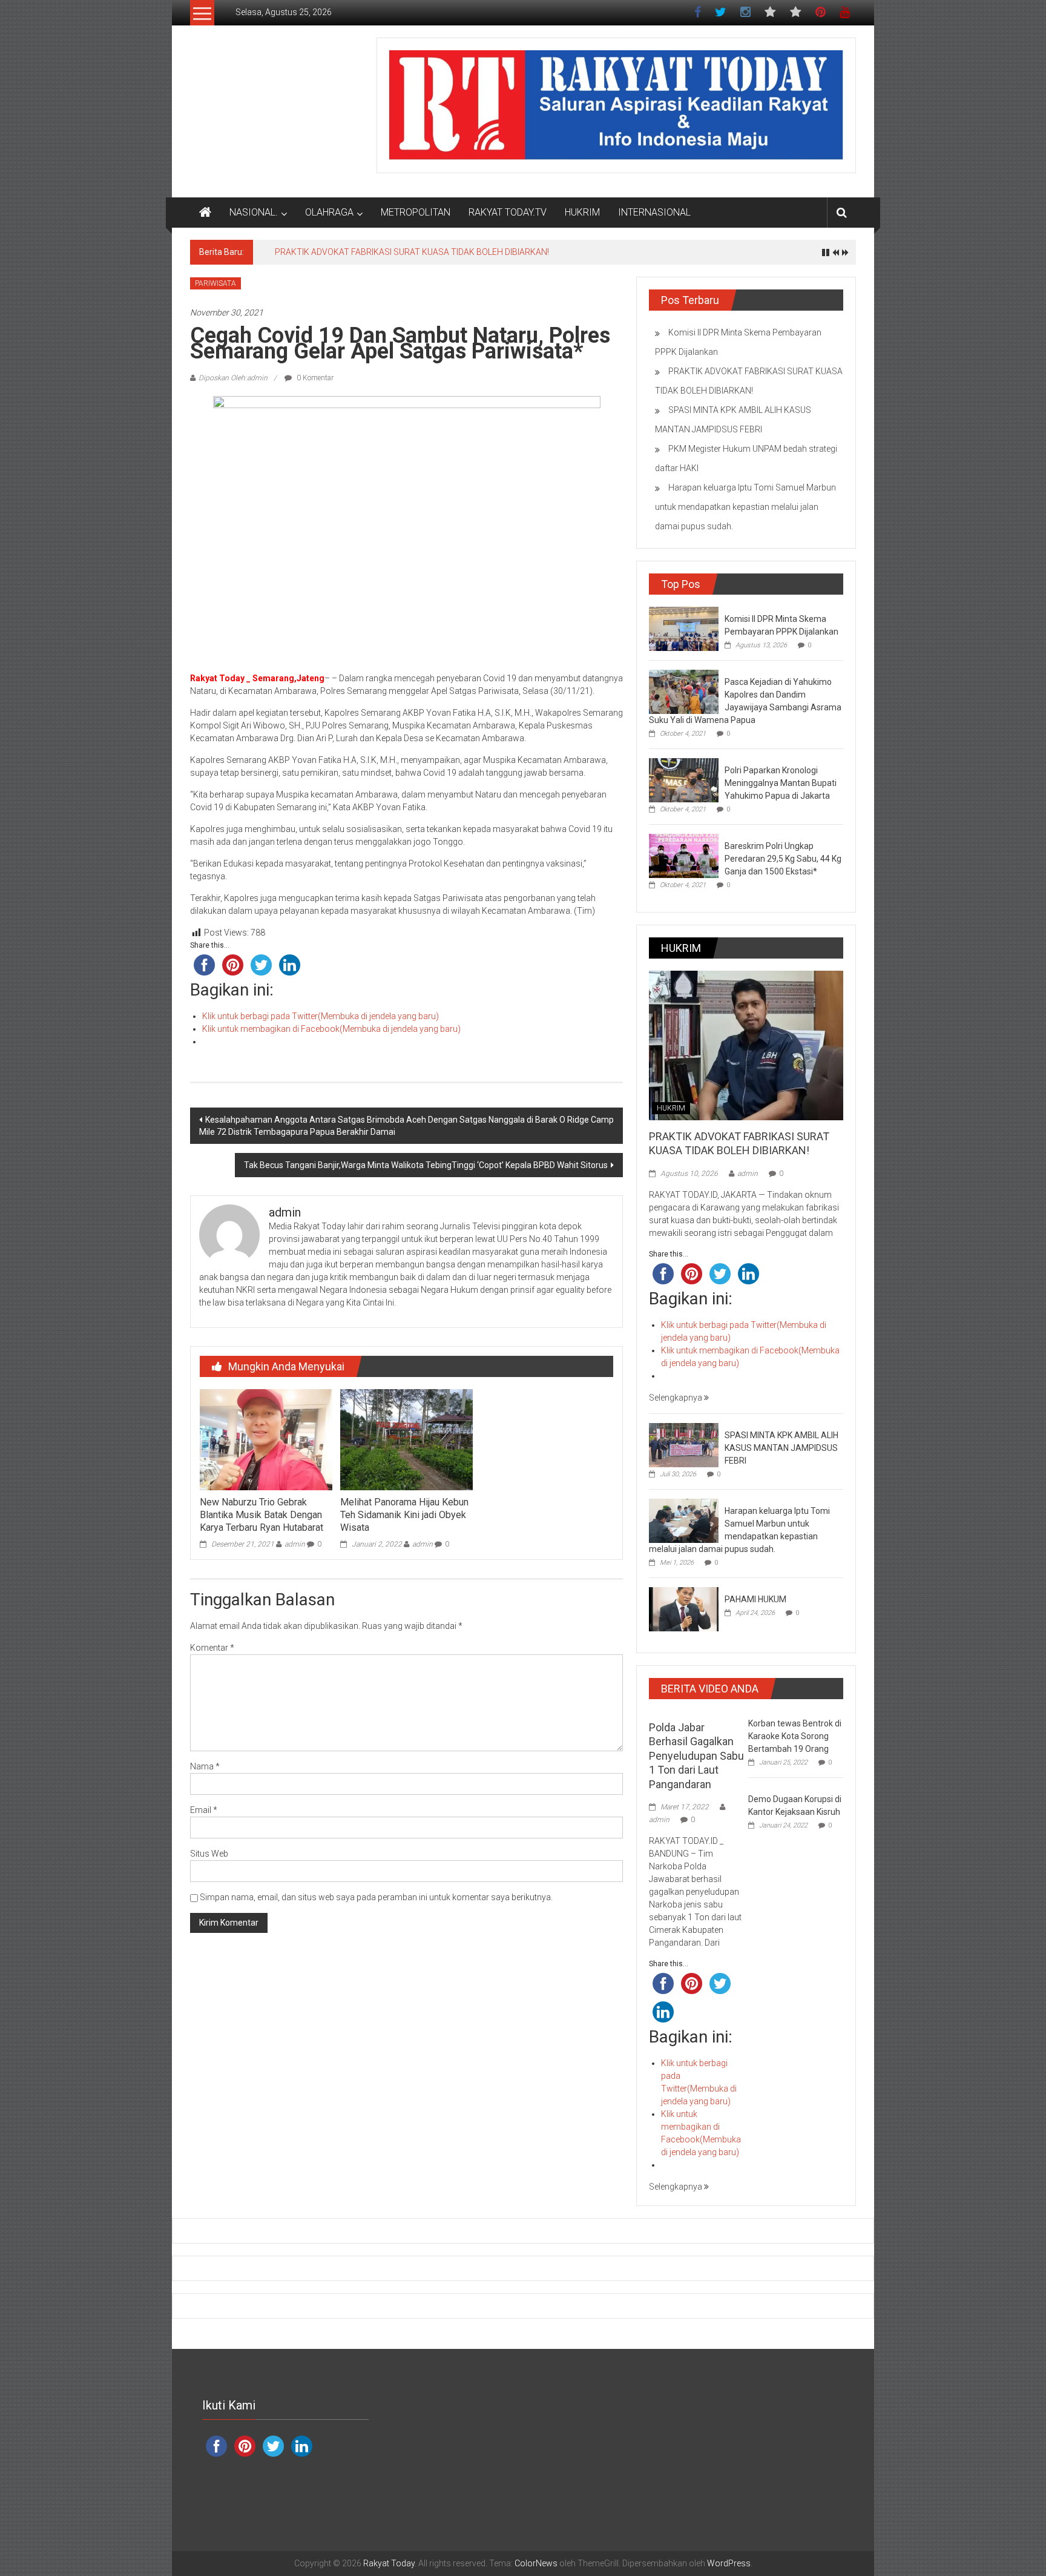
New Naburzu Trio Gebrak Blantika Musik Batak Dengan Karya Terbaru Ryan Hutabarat (261, 1515)
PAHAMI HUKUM (755, 1599)
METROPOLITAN (416, 212)
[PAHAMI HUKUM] (684, 1608)
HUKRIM (582, 212)
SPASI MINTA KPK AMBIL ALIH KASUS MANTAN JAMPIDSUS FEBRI (781, 1448)
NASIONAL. (254, 212)
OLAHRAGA (329, 212)
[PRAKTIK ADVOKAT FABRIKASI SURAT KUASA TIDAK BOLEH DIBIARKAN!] (746, 1045)
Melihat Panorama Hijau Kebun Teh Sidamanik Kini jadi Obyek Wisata (404, 1515)
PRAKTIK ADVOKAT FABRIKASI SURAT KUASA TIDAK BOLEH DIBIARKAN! (412, 252)
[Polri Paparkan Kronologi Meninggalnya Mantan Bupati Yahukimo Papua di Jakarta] (684, 780)
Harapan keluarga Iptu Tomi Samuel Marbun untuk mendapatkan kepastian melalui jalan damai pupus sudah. (745, 507)
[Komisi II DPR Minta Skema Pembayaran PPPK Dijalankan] (684, 629)
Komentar (212, 1648)
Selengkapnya (676, 1398)
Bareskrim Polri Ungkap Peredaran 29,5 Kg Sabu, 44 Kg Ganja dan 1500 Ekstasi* (783, 859)
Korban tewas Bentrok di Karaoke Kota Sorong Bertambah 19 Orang (795, 1736)
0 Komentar (314, 378)
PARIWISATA (215, 283)
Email (204, 1810)
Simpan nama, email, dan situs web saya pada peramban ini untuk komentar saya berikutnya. (376, 1897)
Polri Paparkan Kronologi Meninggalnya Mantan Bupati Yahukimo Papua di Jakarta (781, 783)
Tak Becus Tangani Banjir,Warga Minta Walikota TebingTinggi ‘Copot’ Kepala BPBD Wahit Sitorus (426, 1165)
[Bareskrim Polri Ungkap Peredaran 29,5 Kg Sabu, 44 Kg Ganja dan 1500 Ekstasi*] (684, 856)
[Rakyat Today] (205, 213)
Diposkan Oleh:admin (233, 378)
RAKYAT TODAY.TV (508, 212)
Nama (205, 1766)
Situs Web (209, 1854)
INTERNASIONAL (654, 212)
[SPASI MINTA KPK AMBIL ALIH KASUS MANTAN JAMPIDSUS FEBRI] (684, 1444)
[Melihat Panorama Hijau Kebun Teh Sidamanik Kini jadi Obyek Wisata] (406, 1439)
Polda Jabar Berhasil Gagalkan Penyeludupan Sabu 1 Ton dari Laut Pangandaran (696, 1756)
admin (295, 1544)
